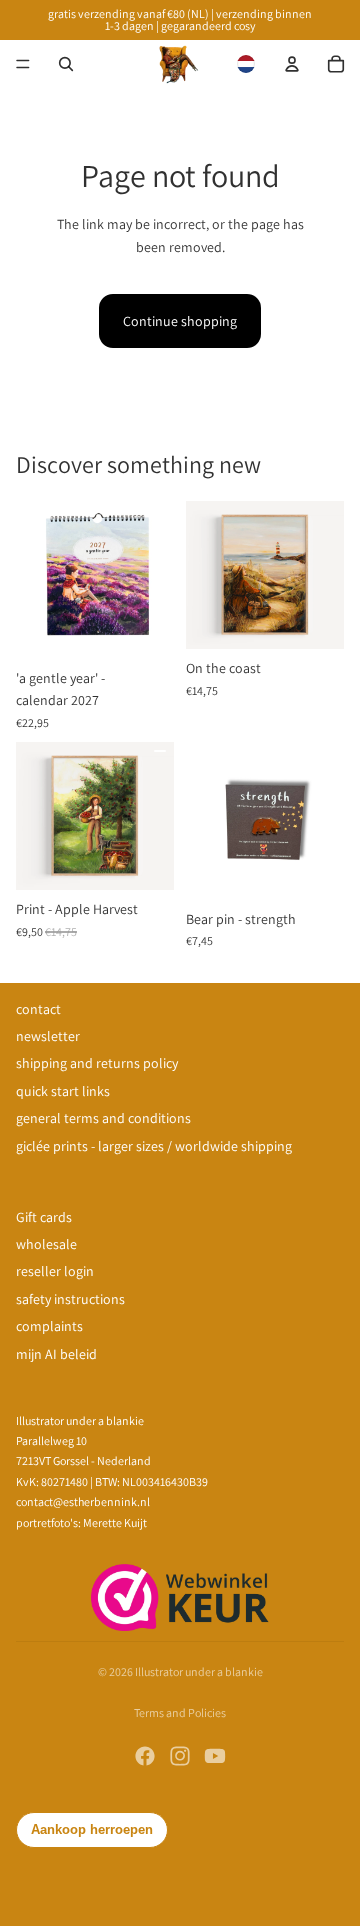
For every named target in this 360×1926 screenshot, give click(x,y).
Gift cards (44, 1217)
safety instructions (70, 1299)
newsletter (48, 1036)
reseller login (55, 1271)
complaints (49, 1326)
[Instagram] (180, 1756)
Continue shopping (180, 321)
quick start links (63, 1091)
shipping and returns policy (97, 1063)
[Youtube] (215, 1756)
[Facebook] (145, 1756)
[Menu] (23, 64)
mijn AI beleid (56, 1354)
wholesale (46, 1244)
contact (38, 1009)
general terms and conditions (103, 1118)
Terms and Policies (180, 1712)
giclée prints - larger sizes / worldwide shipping (154, 1146)
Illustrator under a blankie (199, 1671)
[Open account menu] (292, 64)
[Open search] (66, 64)
